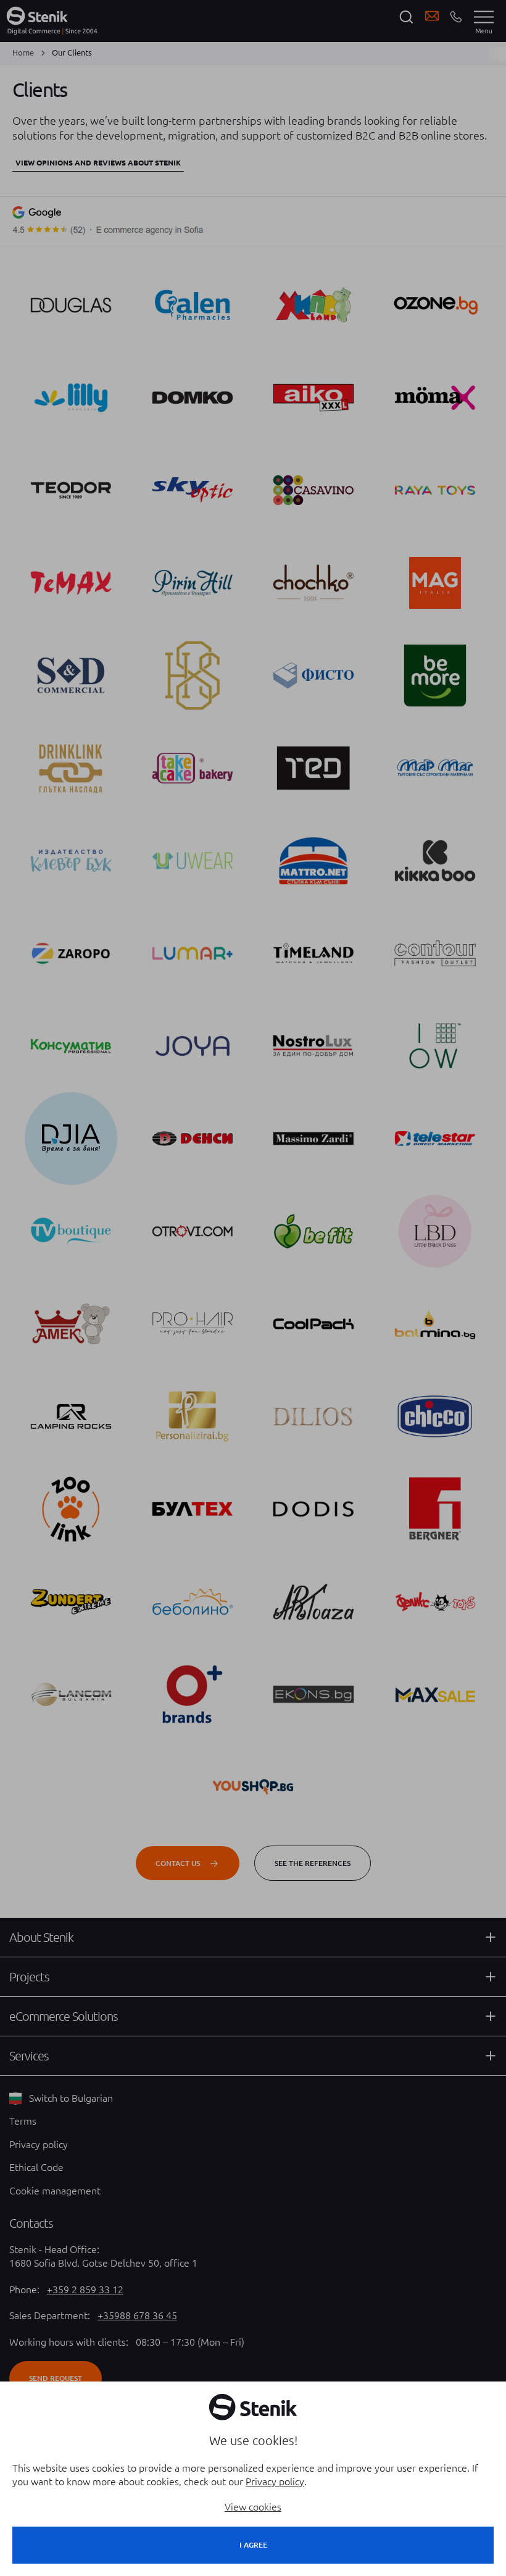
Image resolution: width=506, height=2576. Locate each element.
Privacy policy (275, 2482)
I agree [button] (253, 2545)
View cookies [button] (253, 2507)
